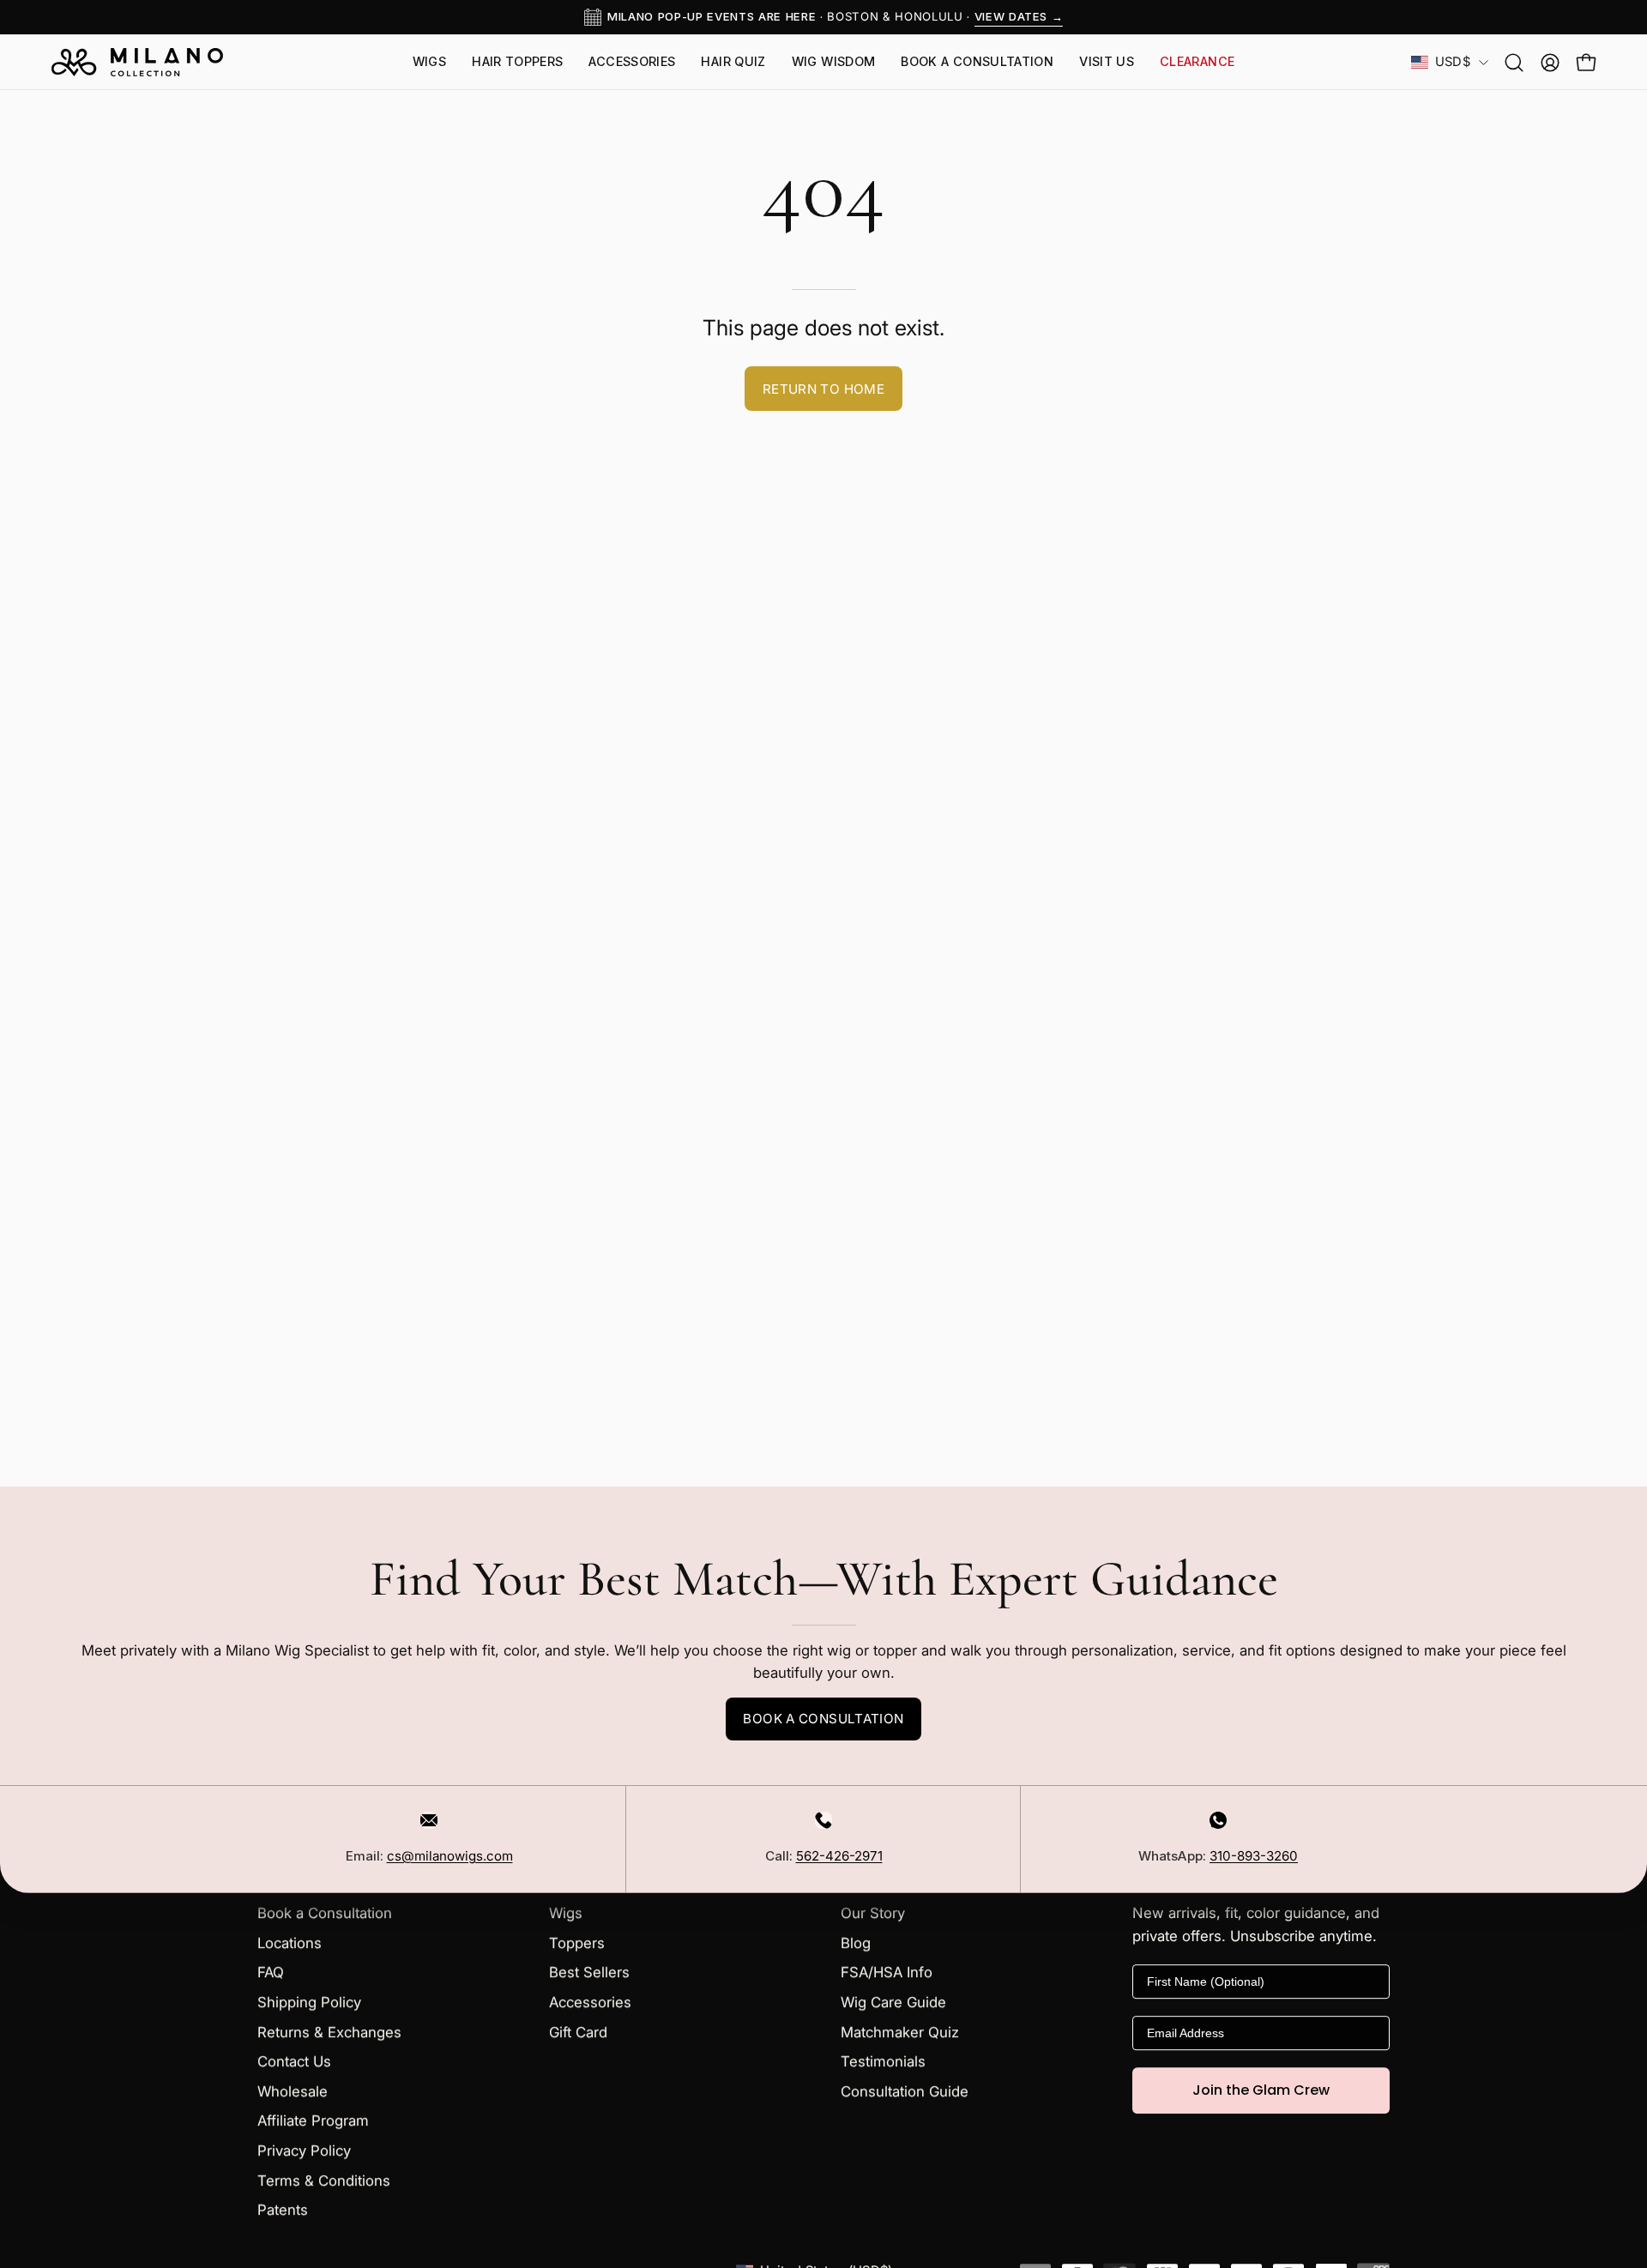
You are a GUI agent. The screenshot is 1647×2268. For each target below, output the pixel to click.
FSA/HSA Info (887, 1973)
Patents (283, 2211)
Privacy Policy (304, 2151)
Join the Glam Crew (1261, 2090)
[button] (1107, 62)
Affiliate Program (313, 2121)
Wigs (566, 1914)
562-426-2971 (839, 1856)
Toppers (577, 1943)
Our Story (873, 1914)
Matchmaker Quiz (900, 2032)
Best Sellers (589, 1973)
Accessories (590, 2002)
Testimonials (883, 2062)
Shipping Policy (309, 2002)
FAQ (271, 1973)
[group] (823, 17)
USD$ (1453, 62)
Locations (290, 1943)
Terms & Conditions (324, 2181)
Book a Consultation (823, 1719)
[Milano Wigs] (137, 62)
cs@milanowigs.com (450, 1856)
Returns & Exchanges (329, 2032)
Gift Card (578, 2032)
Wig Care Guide (893, 2002)
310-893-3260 (1254, 1856)
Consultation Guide (905, 2091)
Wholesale (293, 2091)
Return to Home (823, 389)
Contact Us (294, 2062)
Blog (856, 1943)
